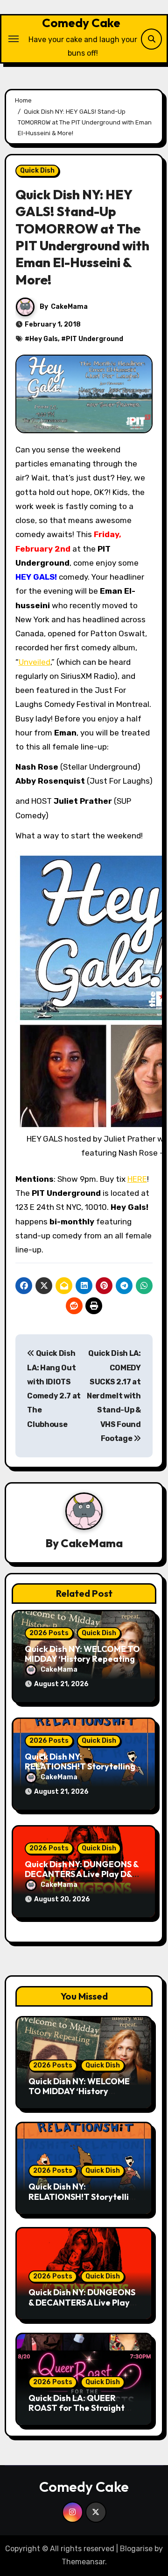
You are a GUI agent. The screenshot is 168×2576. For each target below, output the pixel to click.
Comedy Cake (81, 23)
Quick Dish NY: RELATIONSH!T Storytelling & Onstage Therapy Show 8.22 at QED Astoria (84, 2202)
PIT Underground (94, 339)
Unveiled (35, 662)
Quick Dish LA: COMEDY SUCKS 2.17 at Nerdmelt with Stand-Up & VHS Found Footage (114, 1396)
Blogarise (136, 2549)
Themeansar (83, 2562)
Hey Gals (44, 339)
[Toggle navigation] (14, 39)
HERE (137, 1179)
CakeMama (69, 307)
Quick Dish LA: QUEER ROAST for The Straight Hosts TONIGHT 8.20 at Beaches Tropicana (77, 2413)
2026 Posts (49, 1633)
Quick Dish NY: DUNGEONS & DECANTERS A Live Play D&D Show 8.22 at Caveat (82, 1874)
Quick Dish (37, 171)
